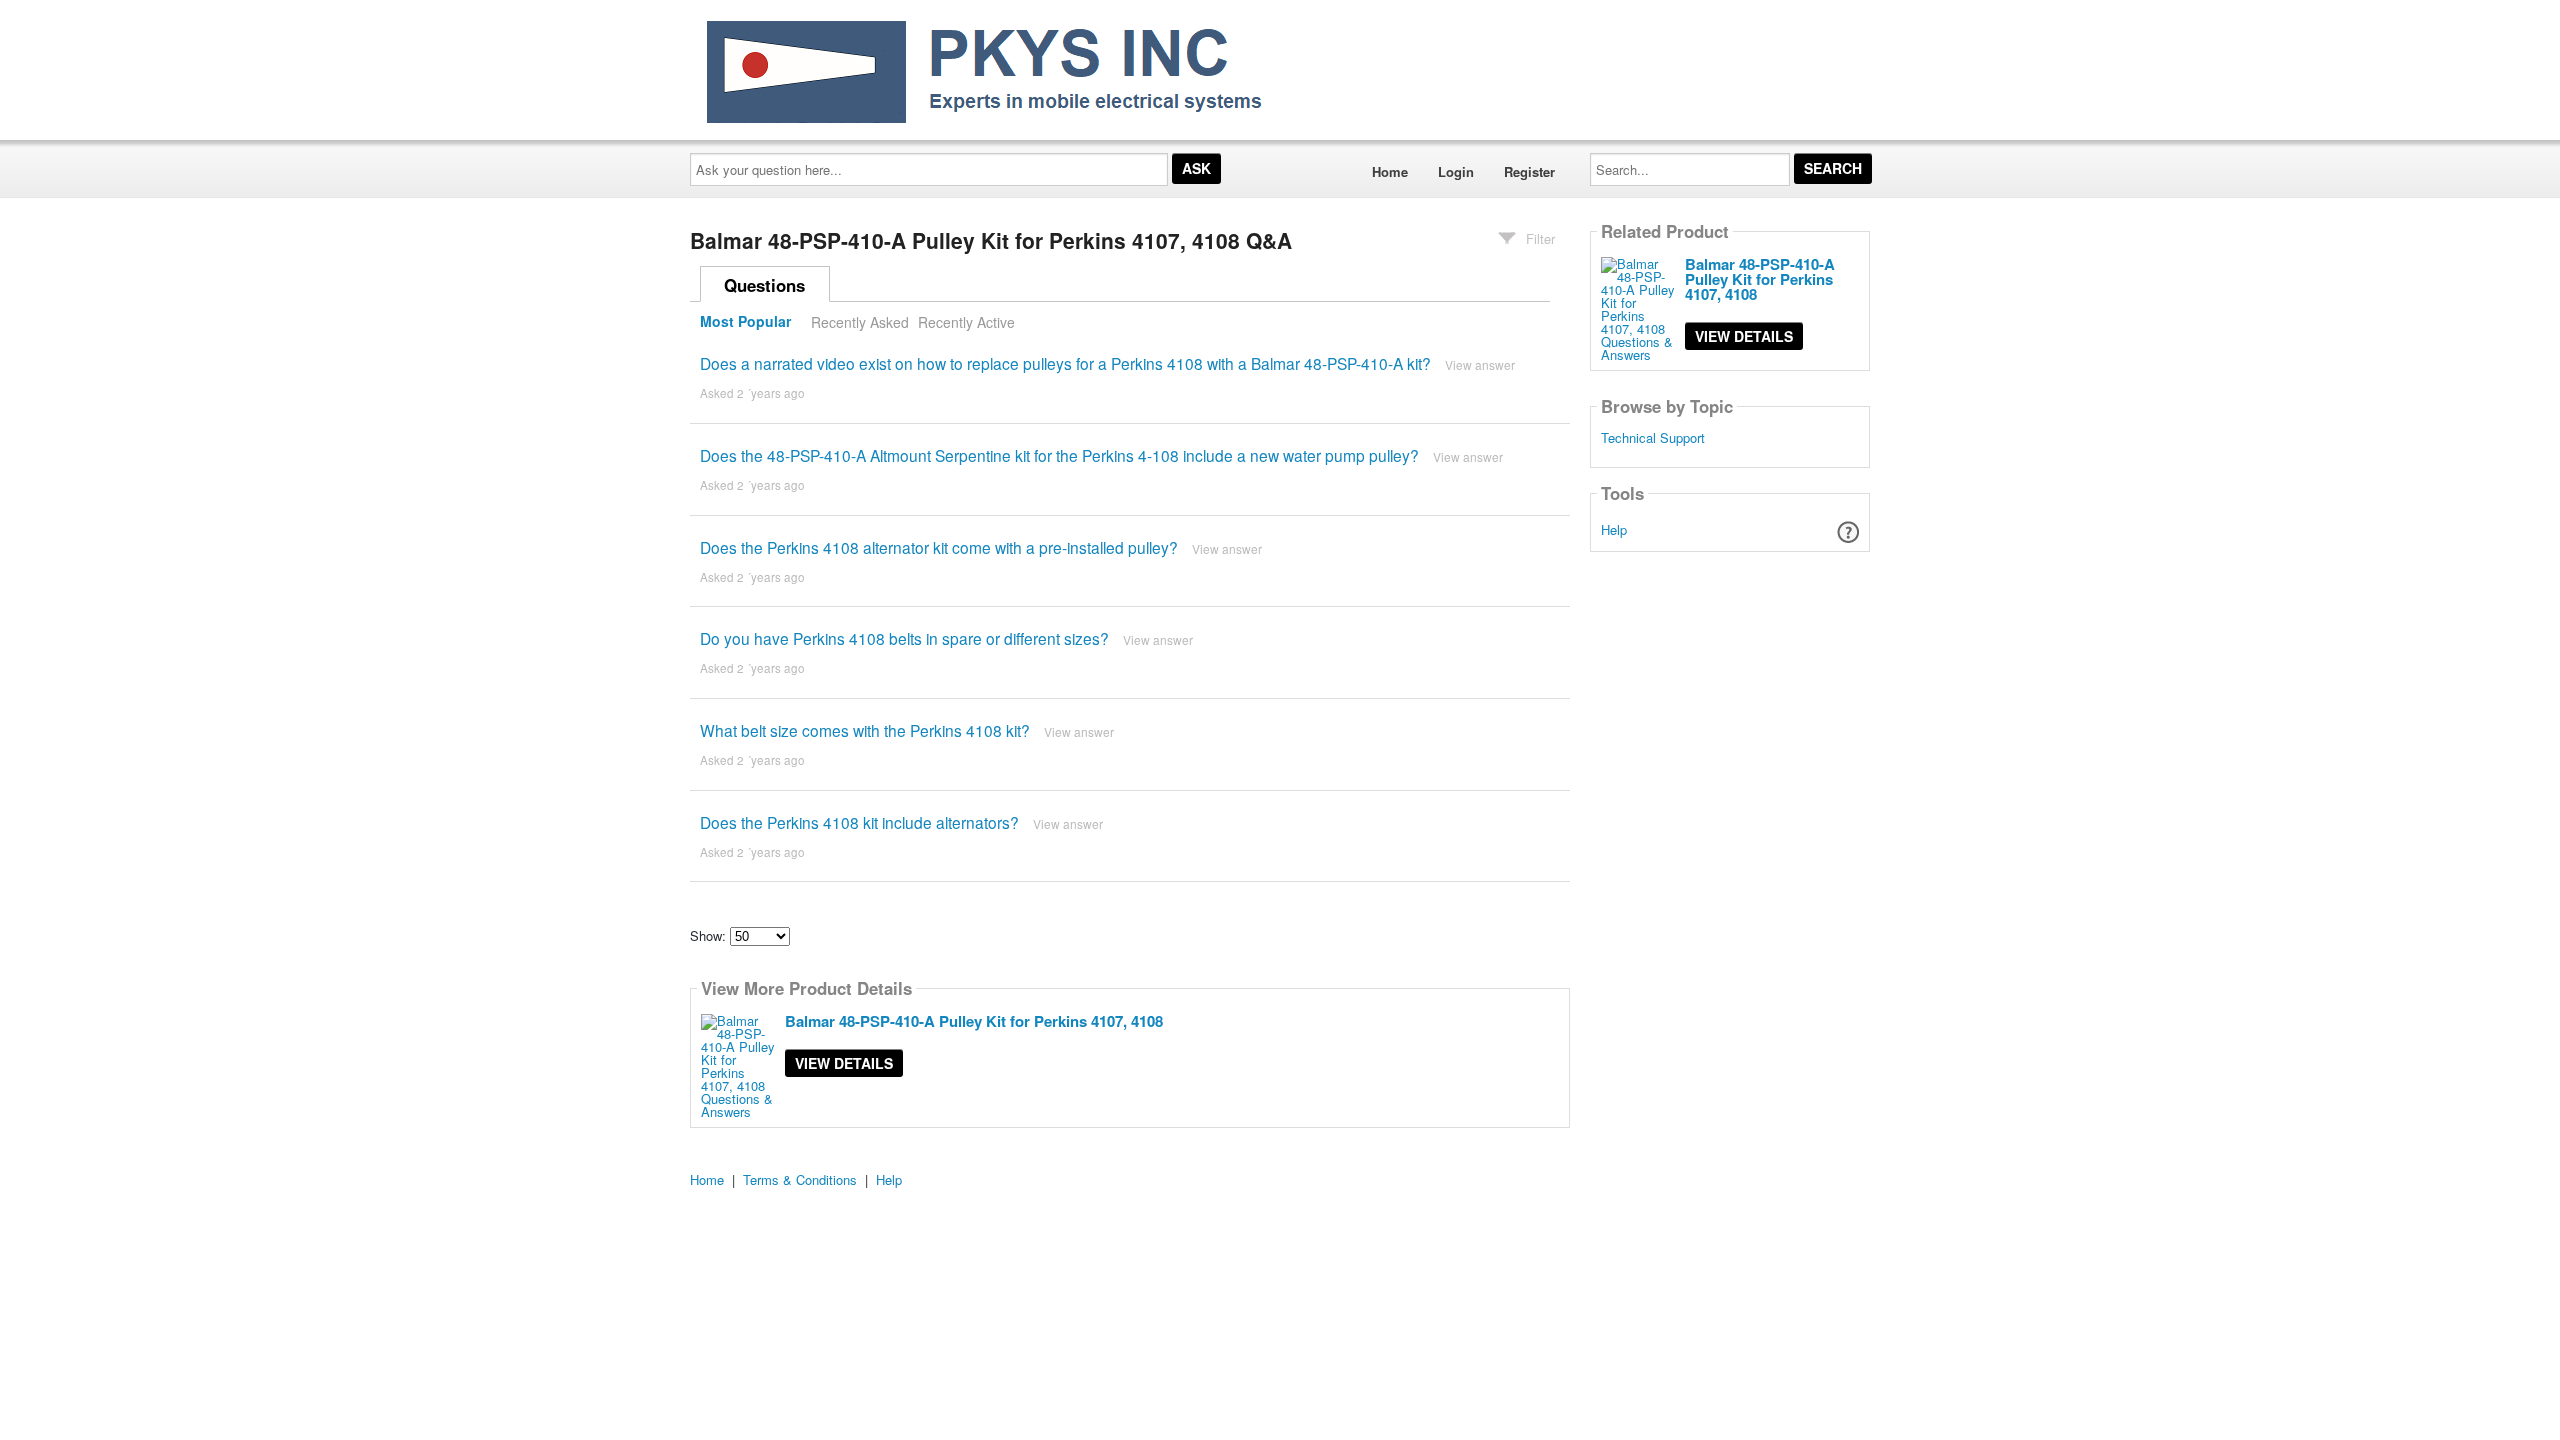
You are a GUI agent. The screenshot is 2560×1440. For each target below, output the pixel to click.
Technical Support (1653, 438)
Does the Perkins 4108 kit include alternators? (859, 822)
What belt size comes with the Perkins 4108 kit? (865, 730)
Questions (764, 285)
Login (1456, 171)
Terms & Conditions (800, 1179)
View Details (844, 1063)
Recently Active (966, 322)
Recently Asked (860, 322)
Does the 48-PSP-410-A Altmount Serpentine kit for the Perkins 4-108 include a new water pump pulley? (1059, 455)
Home (1390, 171)
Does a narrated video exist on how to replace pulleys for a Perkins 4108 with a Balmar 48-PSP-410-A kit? (1065, 363)
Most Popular (745, 322)
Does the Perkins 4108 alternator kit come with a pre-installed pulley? (939, 547)
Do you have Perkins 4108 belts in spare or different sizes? (904, 638)
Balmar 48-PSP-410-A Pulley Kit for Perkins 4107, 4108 (974, 1021)
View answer (1480, 364)
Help (1614, 529)
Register (1529, 171)
